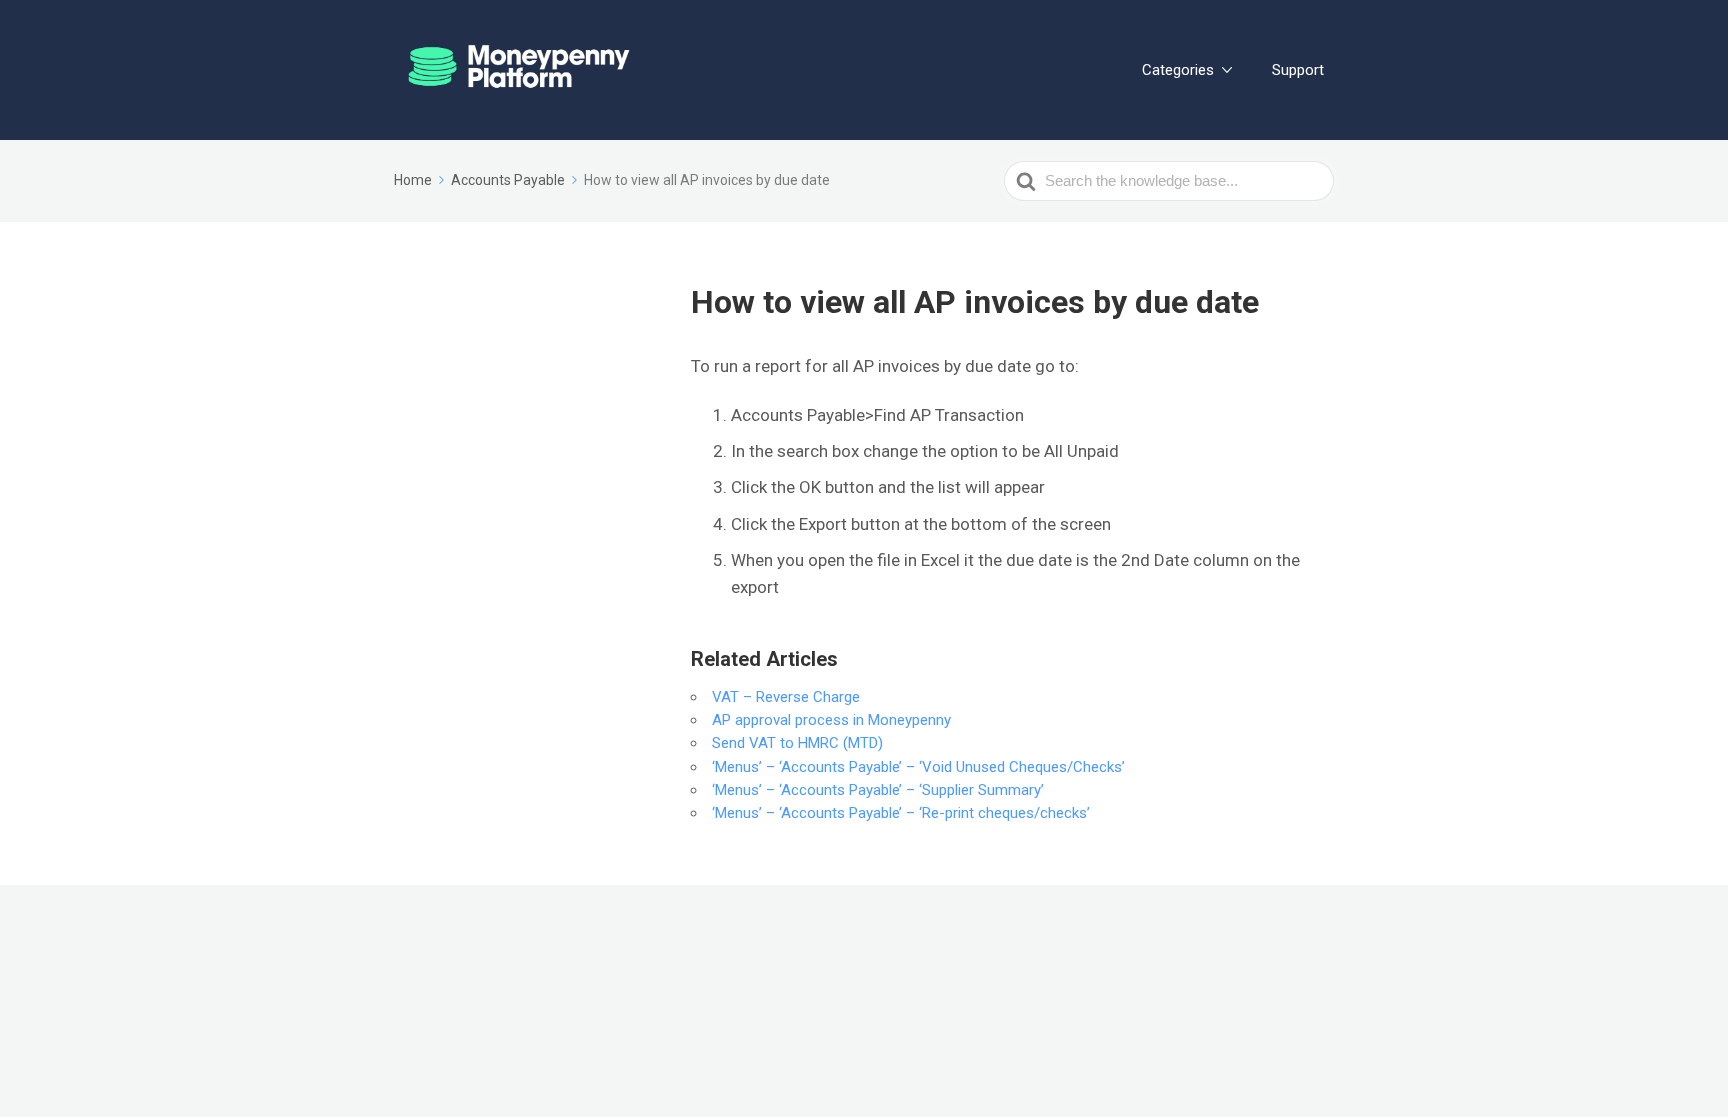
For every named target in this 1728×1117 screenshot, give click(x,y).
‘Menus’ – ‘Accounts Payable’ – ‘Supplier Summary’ (878, 790)
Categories (1178, 70)
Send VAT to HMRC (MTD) (797, 743)
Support (1298, 70)
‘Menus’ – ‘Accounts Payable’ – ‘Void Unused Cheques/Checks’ (918, 767)
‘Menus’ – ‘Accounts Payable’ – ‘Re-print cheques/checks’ (901, 813)
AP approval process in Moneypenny (831, 720)
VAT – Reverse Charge (786, 697)
